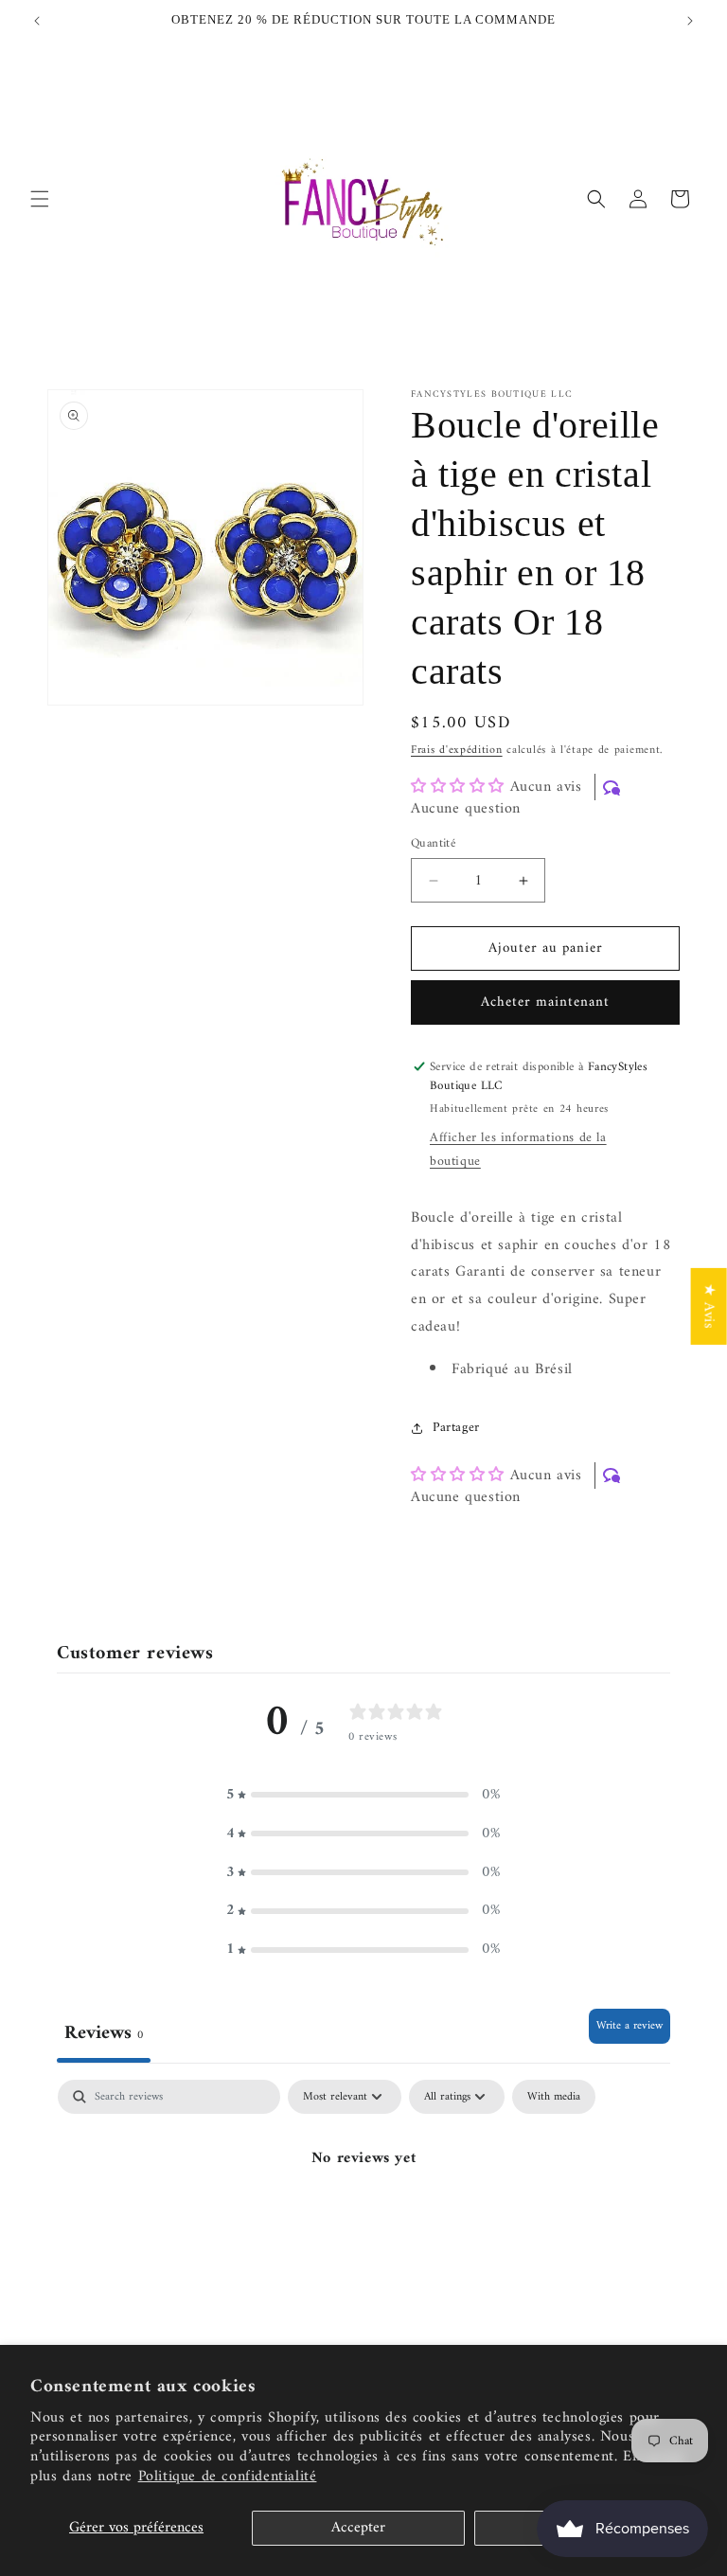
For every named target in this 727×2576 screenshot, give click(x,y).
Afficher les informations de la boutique (518, 1150)
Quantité (433, 844)
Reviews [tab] (104, 2033)
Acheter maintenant (545, 1002)
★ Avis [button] (709, 1306)
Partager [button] (456, 1428)
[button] (40, 199)
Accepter (358, 2528)
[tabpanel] (363, 2222)
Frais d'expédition (457, 751)
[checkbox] (554, 2097)
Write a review (629, 2026)
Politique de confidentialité (228, 2477)
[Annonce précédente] (37, 21)
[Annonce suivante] (690, 21)
